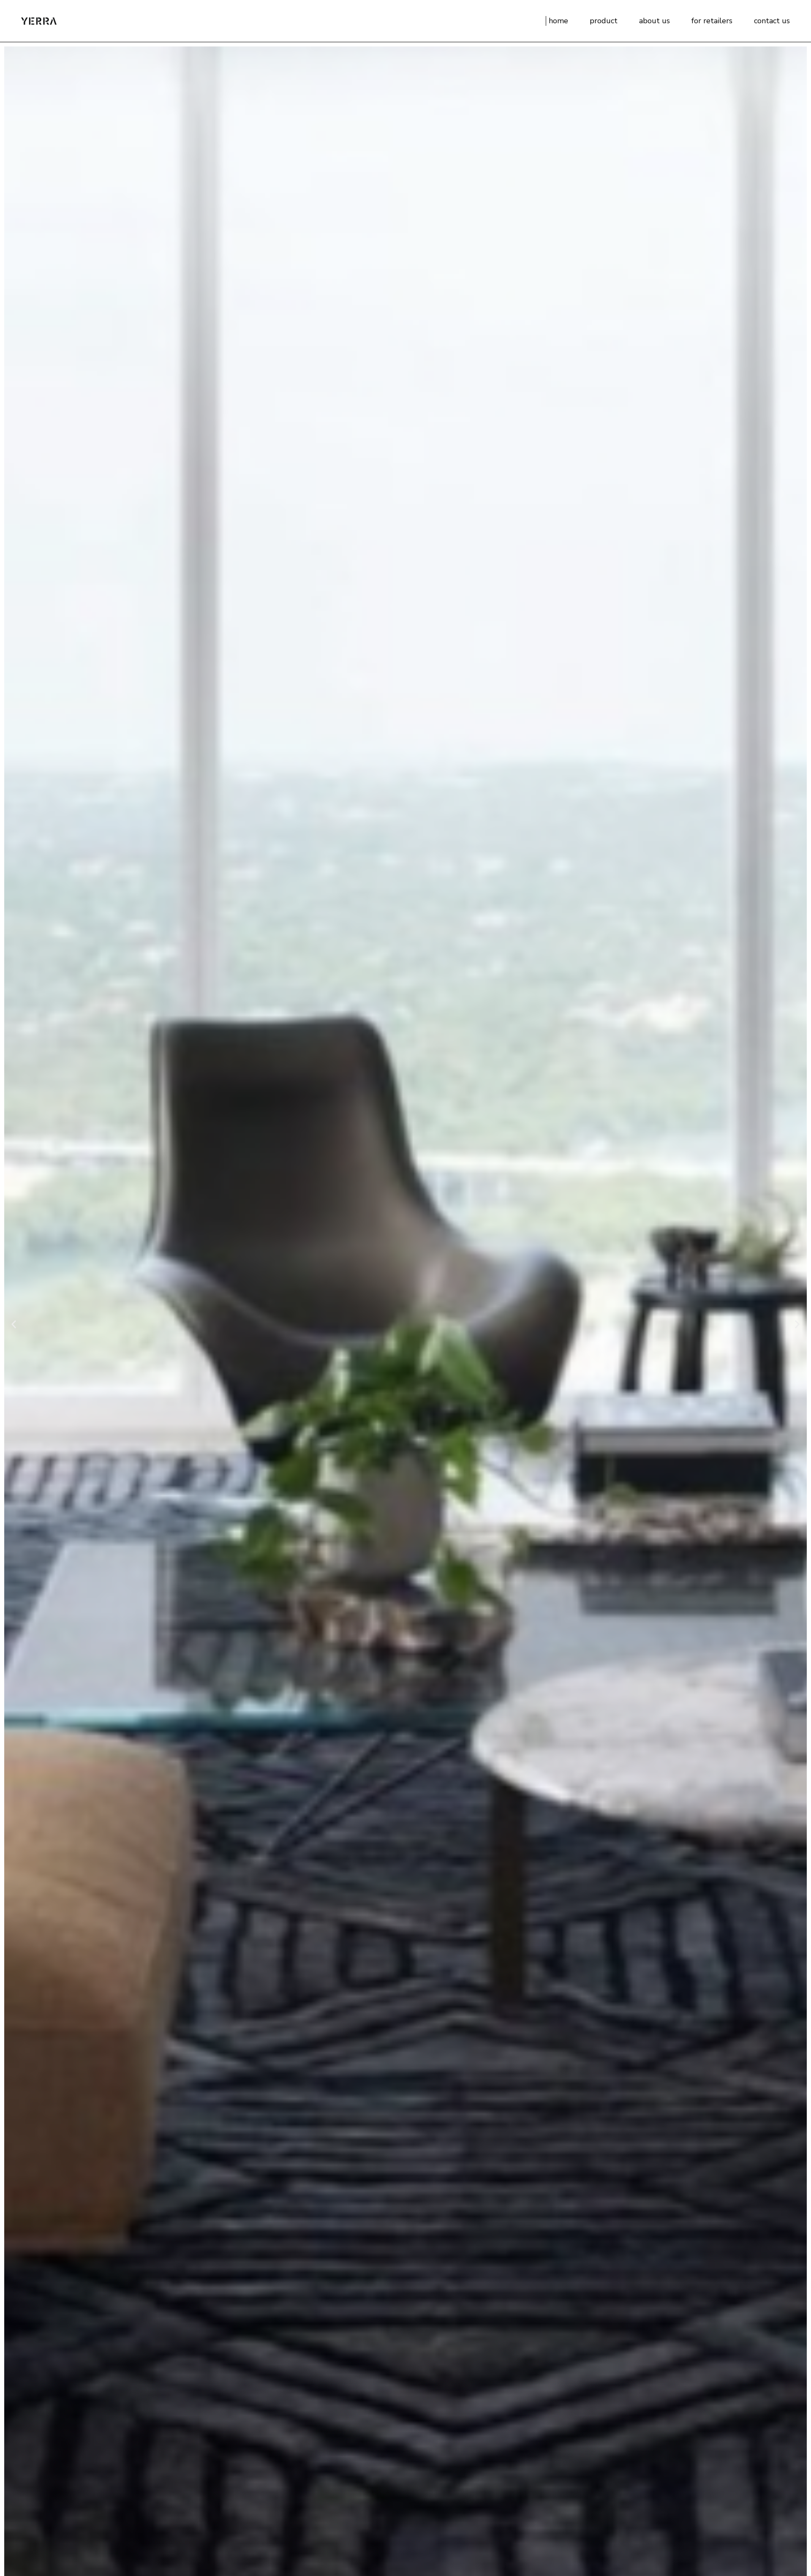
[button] (14, 1325)
